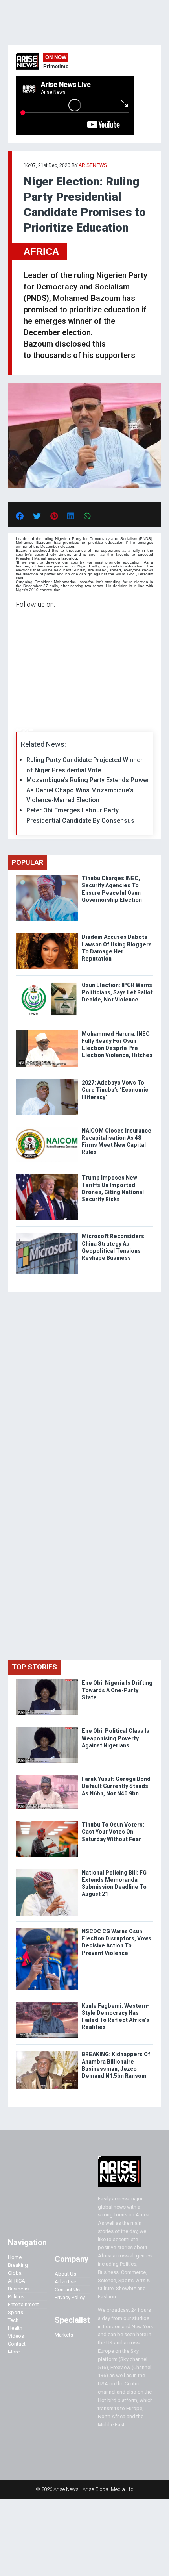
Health (15, 2328)
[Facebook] (17, 730)
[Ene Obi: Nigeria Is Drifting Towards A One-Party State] (47, 1681)
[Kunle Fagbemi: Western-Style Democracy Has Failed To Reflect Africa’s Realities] (47, 2004)
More (14, 2352)
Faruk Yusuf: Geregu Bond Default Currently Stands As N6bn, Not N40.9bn (116, 1786)
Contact (17, 2344)
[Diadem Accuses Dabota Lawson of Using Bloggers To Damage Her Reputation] (47, 935)
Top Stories (34, 1667)
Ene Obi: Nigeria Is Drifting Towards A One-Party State (117, 1690)
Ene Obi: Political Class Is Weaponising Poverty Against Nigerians (116, 1738)
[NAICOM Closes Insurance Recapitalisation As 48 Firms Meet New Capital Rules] (47, 1129)
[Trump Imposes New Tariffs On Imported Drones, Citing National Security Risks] (47, 1176)
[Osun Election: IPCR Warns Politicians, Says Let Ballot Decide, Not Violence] (47, 983)
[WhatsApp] (27, 730)
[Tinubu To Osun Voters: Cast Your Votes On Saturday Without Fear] (47, 1823)
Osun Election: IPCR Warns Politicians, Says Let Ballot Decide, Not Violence (117, 992)
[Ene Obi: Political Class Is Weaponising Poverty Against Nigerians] (47, 1729)
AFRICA (41, 251)
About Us (65, 2274)
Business (18, 2289)
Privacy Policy (70, 2297)
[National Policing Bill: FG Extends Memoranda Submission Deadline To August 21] (47, 1871)
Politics (16, 2297)
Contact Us (67, 2289)
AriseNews (93, 165)
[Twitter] (20, 730)
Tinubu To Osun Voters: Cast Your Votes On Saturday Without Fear (113, 1832)
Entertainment (23, 2304)
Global (15, 2273)
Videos (16, 2336)
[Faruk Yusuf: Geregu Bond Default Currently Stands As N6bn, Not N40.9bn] (47, 1777)
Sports (16, 2312)
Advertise (65, 2282)
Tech (13, 2320)
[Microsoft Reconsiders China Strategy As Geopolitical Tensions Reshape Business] (47, 1234)
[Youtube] (31, 730)
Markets (64, 2335)
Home (15, 2257)
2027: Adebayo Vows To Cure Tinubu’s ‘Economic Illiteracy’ (115, 1090)
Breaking (18, 2265)
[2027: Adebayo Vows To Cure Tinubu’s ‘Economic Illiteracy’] (47, 1081)
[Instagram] (24, 730)
